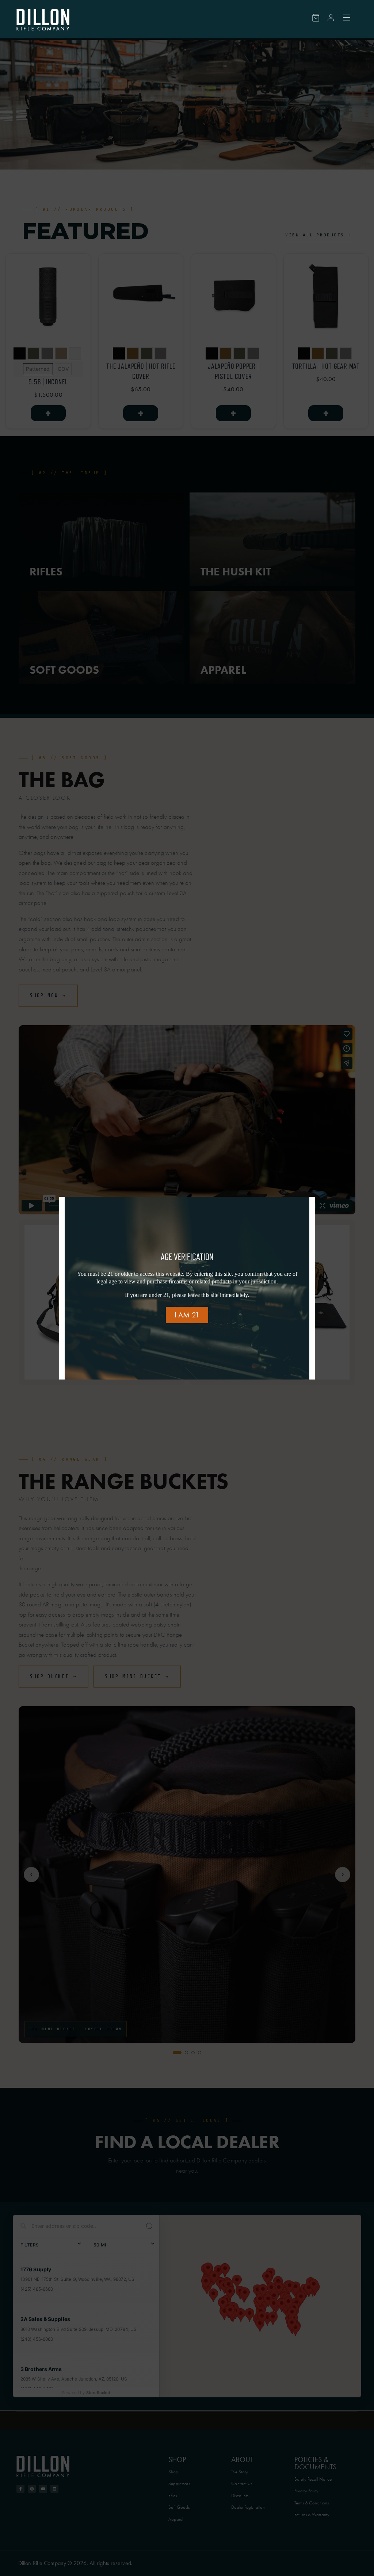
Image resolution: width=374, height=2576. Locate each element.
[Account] (331, 18)
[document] (187, 1288)
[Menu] (347, 18)
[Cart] (316, 18)
